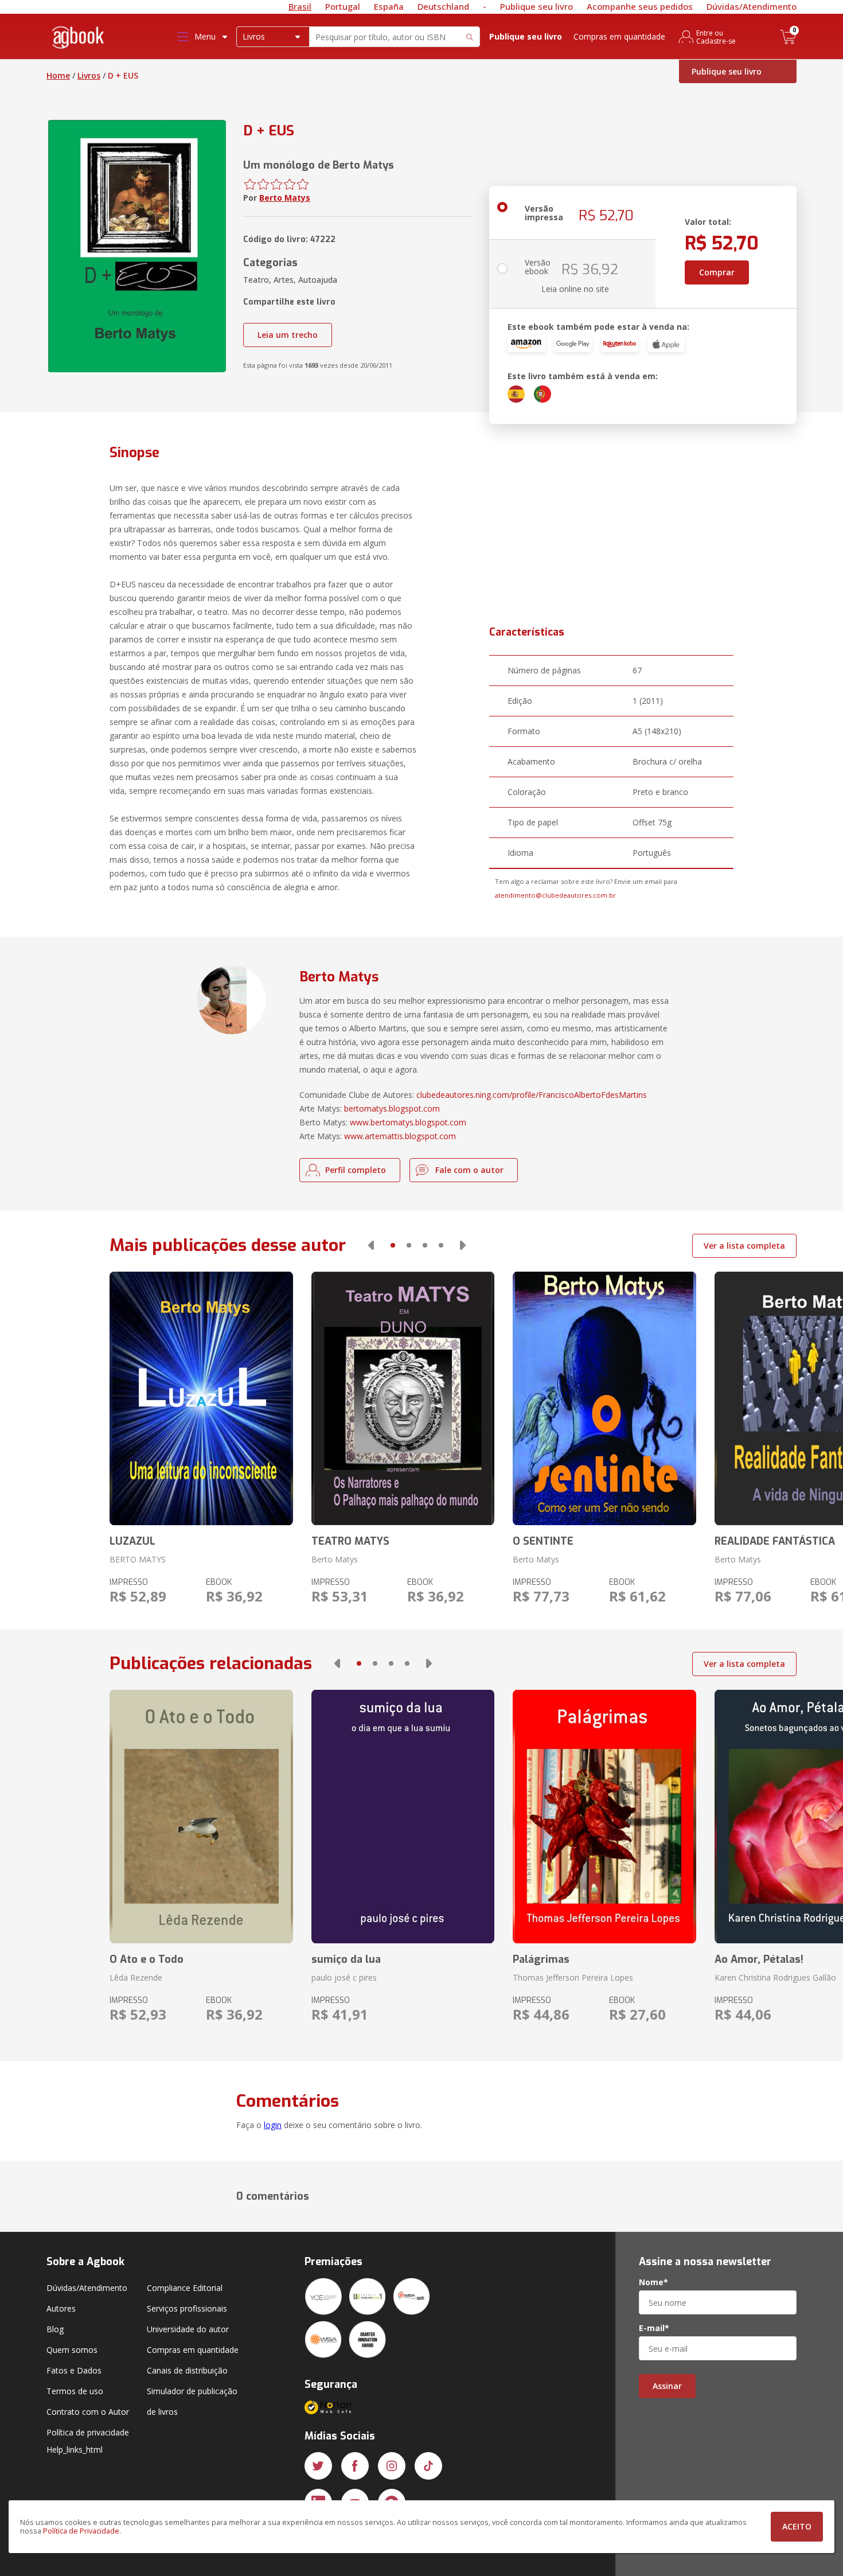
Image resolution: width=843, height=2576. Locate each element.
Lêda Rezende (136, 1977)
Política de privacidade (88, 2432)
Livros (89, 75)
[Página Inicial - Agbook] (79, 39)
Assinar (667, 2386)
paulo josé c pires (344, 1977)
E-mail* (654, 2328)
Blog (55, 2329)
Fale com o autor (469, 1170)
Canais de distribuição (187, 2370)
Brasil (300, 6)
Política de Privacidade (81, 2531)
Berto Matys (285, 198)
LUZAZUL (132, 1541)
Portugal (343, 6)
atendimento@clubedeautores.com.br (555, 895)
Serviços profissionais (187, 2308)
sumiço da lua (346, 1959)
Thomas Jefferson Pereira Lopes (573, 1977)
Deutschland (443, 6)
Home (58, 75)
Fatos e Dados (74, 2370)
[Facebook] (355, 2466)
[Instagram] (392, 2466)
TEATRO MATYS (350, 1541)
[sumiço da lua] (403, 1817)
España (389, 6)
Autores (61, 2308)
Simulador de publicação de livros (192, 2401)
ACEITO (797, 2526)
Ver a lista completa (744, 1246)
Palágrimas (541, 1959)
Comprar (717, 272)
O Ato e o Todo (147, 1959)
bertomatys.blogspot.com (392, 1108)
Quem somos (72, 2350)
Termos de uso (75, 2391)
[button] (371, 1245)
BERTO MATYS (138, 1559)
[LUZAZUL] (201, 1398)
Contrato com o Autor (88, 2412)
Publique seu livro (536, 6)
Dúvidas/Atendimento (752, 6)
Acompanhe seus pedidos (640, 6)
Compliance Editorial (185, 2288)
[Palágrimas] (604, 1817)
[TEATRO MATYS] (403, 1398)
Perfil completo (356, 1170)
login (273, 2125)
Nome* (653, 2282)
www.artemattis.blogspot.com (400, 1136)
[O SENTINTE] (604, 1398)
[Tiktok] (428, 2466)
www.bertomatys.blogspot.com (408, 1122)
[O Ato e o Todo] (201, 1817)
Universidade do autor (188, 2329)
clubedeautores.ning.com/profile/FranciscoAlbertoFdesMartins (532, 1095)
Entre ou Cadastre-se (716, 37)
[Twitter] (318, 2466)
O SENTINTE (543, 1541)
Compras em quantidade (619, 36)
